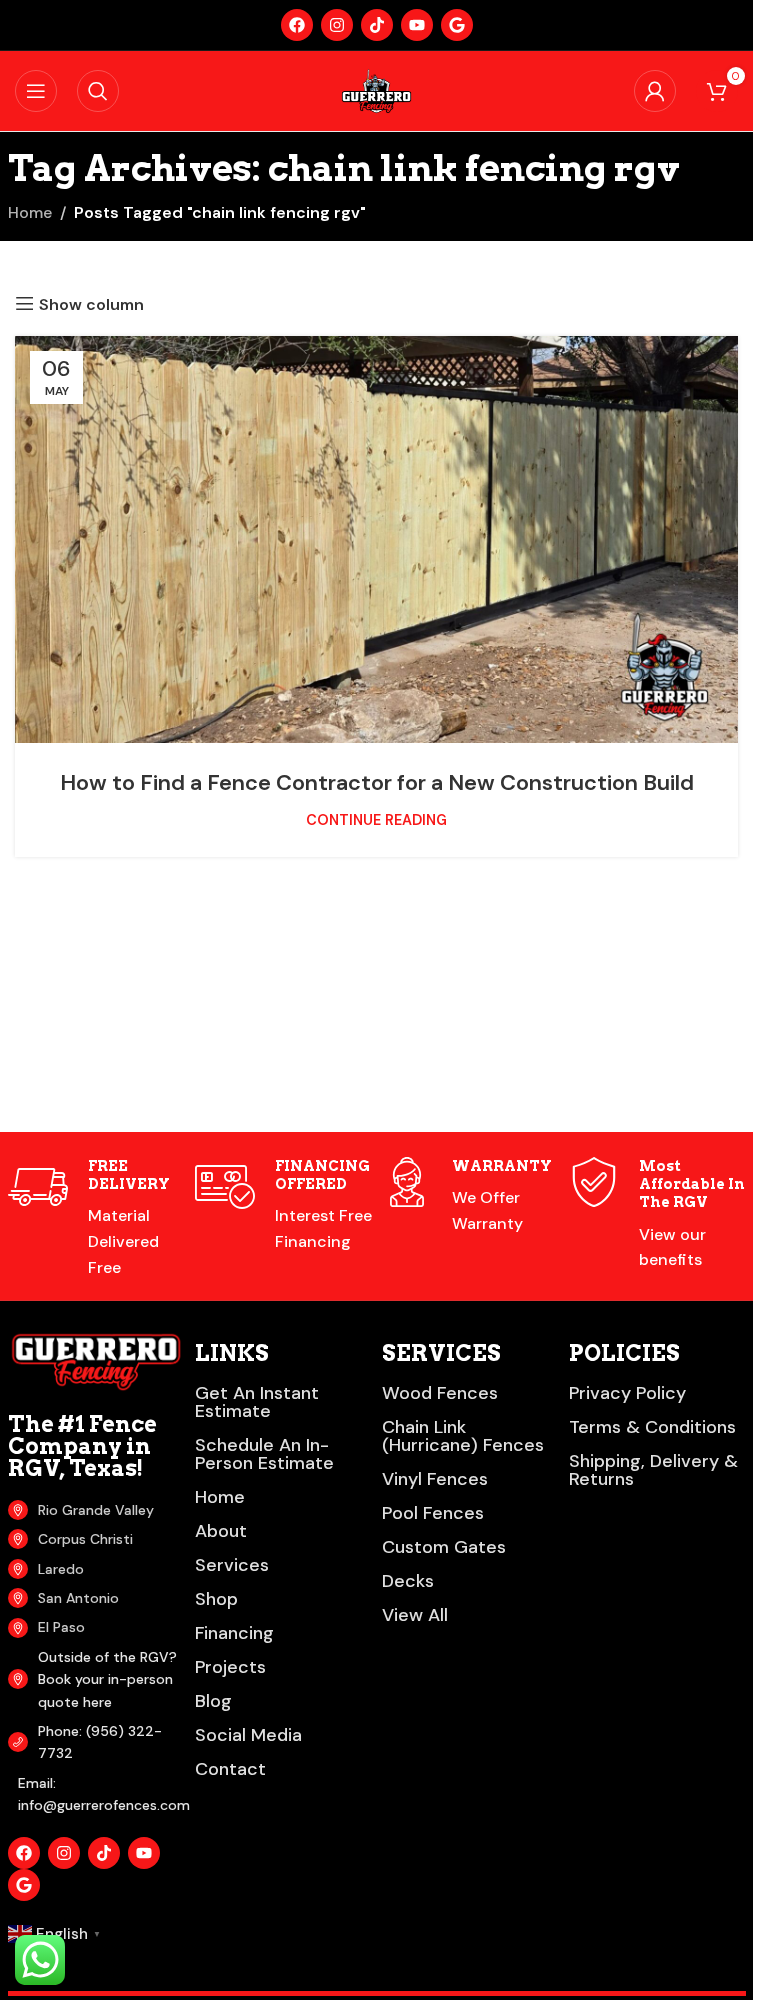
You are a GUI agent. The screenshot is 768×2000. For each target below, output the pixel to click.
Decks (408, 1581)
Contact (230, 1769)
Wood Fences (440, 1393)
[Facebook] (297, 25)
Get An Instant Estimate (257, 1402)
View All (415, 1615)
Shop (216, 1599)
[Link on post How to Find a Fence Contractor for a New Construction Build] (376, 539)
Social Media (248, 1735)
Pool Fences (433, 1513)
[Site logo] (376, 89)
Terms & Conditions (652, 1427)
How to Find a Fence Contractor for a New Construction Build (377, 782)
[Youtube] (417, 25)
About (221, 1531)
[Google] (457, 25)
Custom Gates (444, 1547)
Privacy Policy (627, 1393)
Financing (234, 1633)
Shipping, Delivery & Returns (653, 1470)
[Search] (98, 91)
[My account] (655, 91)
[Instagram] (337, 25)
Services (232, 1565)
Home (30, 212)
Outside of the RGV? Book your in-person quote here (107, 1679)
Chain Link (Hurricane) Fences (463, 1436)
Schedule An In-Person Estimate (264, 1454)
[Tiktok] (377, 25)
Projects (230, 1667)
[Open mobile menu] (36, 91)
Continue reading (376, 820)
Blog (213, 1701)
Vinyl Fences (435, 1479)
